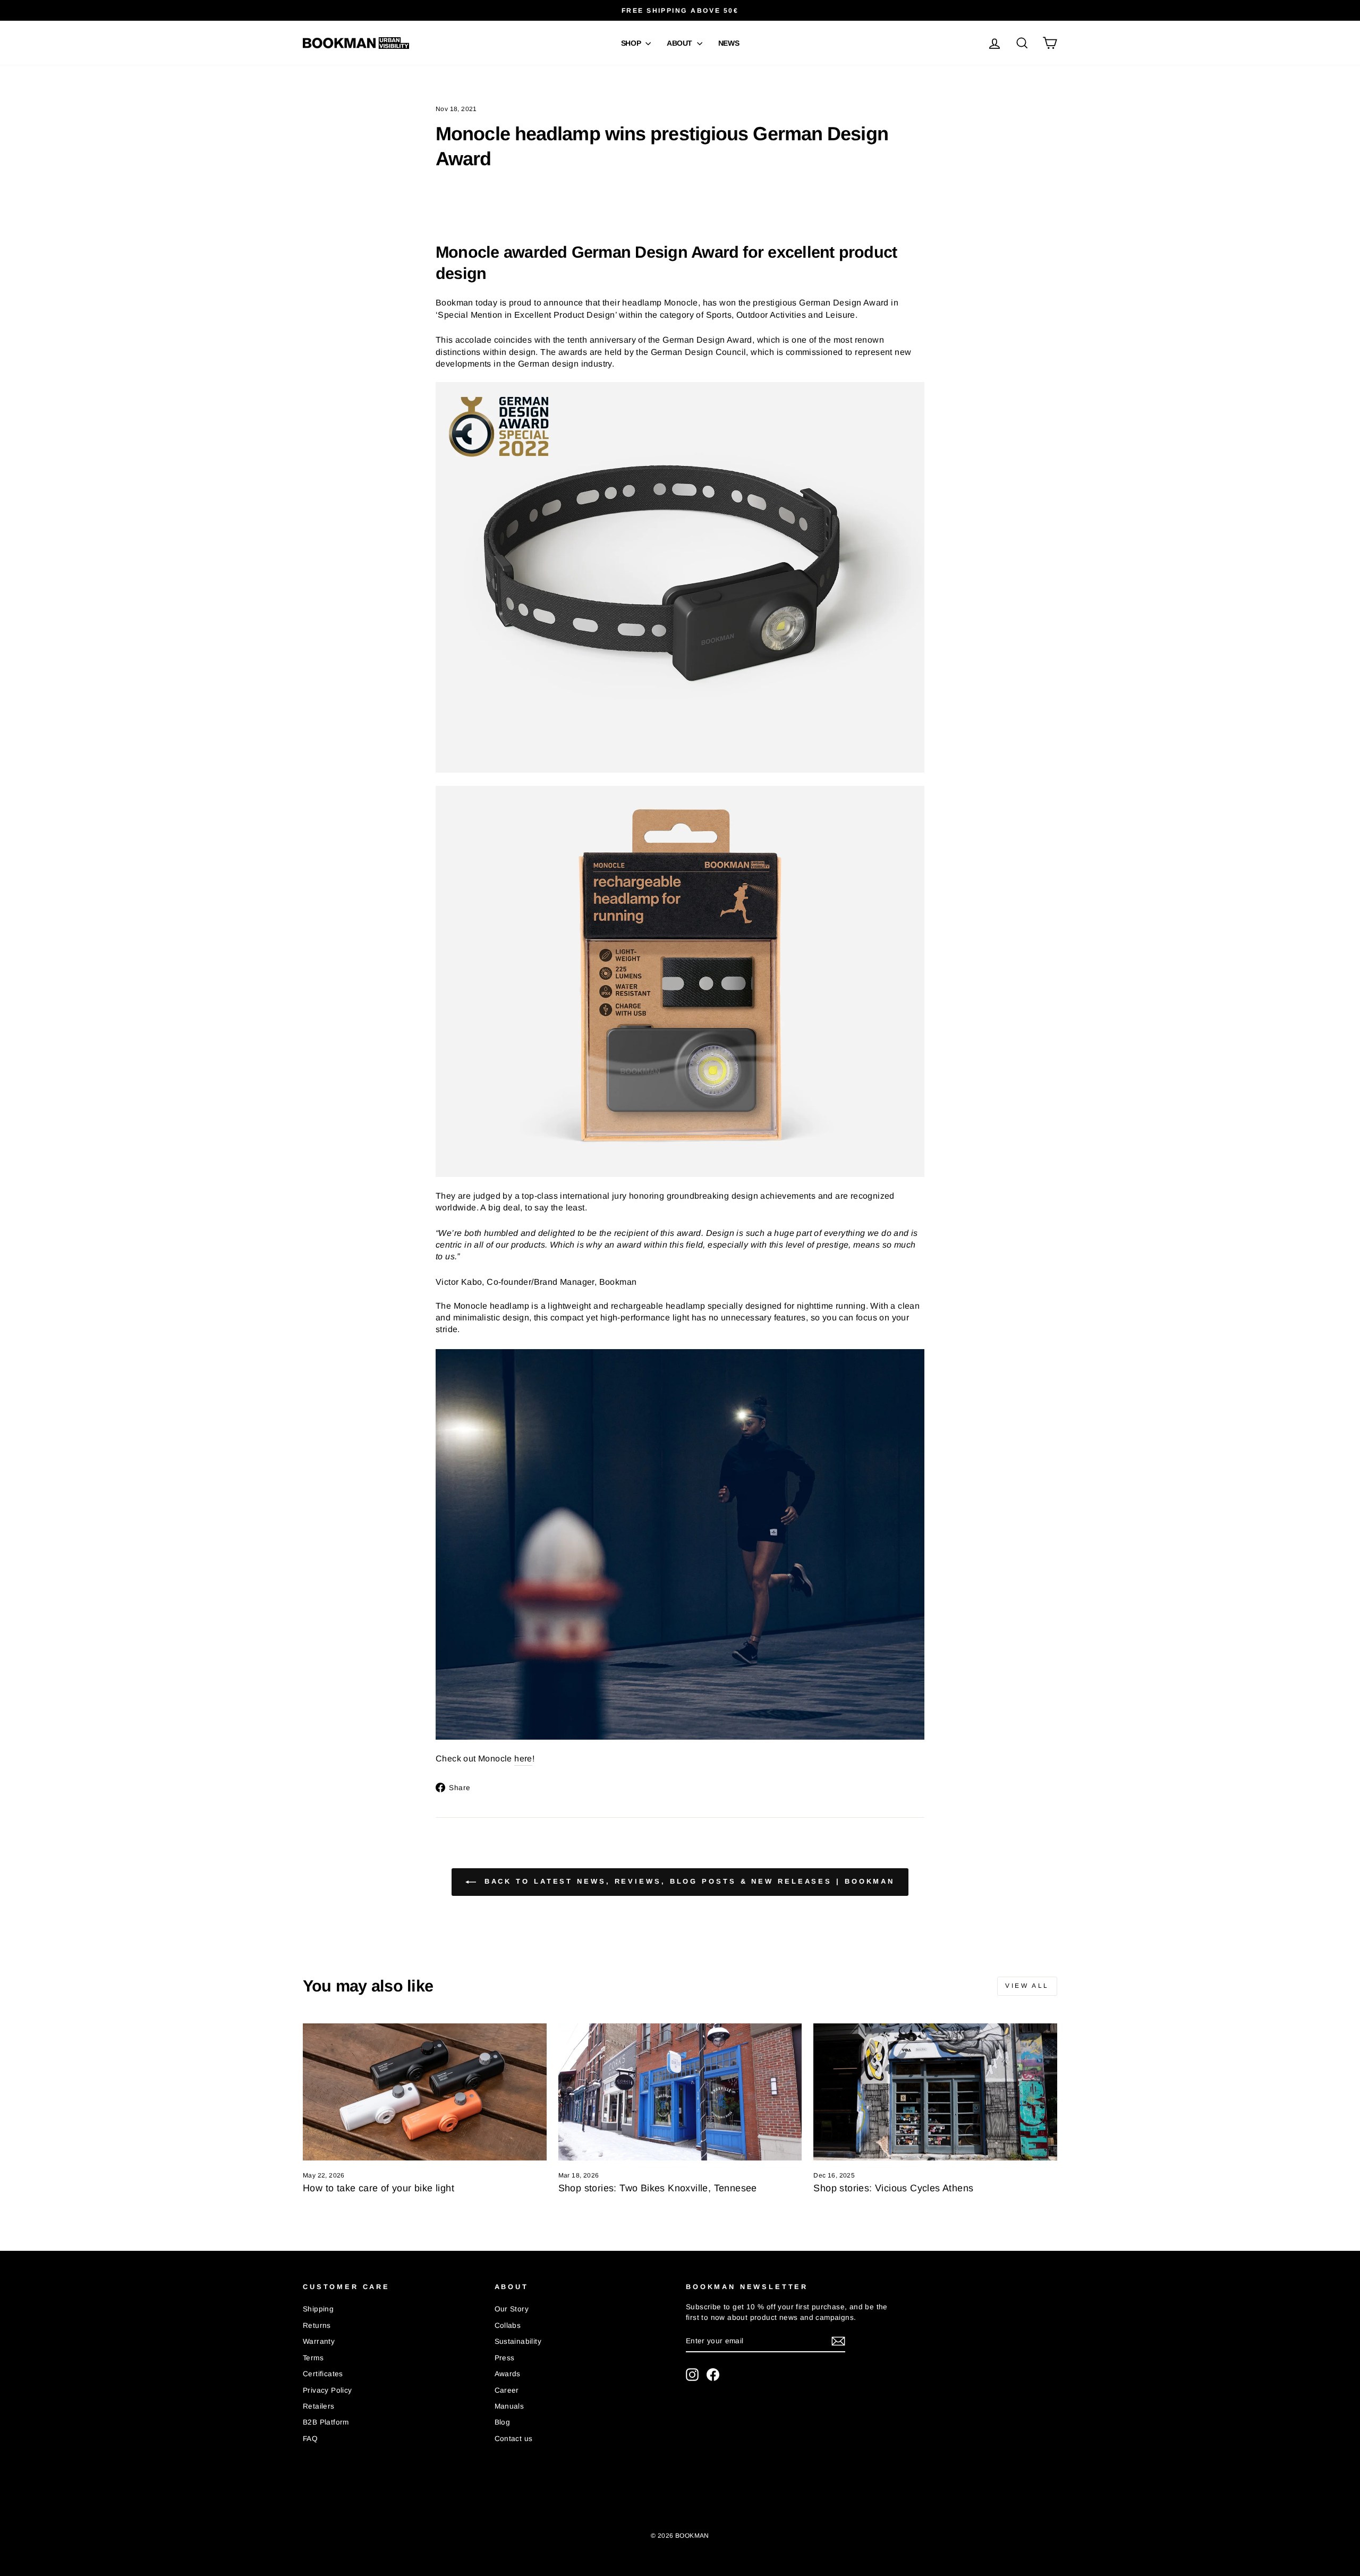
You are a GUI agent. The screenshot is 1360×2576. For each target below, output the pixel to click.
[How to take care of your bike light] (425, 2092)
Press (505, 2358)
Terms (313, 2358)
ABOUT (681, 43)
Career (507, 2390)
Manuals (509, 2406)
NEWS (729, 43)
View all (1027, 1986)
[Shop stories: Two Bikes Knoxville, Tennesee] (680, 2092)
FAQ (310, 2439)
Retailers (319, 2406)
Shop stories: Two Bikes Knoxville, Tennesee (658, 2188)
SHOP (632, 43)
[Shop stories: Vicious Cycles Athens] (935, 2092)
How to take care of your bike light (379, 2188)
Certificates (323, 2374)
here (523, 1759)
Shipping (318, 2309)
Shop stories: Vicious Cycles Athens (893, 2188)
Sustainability (518, 2341)
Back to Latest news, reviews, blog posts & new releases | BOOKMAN (687, 1882)
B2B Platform (326, 2422)
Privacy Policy (328, 2390)
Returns (317, 2325)
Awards (508, 2374)
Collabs (508, 2325)
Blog (503, 2422)
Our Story (512, 2309)
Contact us (514, 2439)
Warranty (319, 2341)
